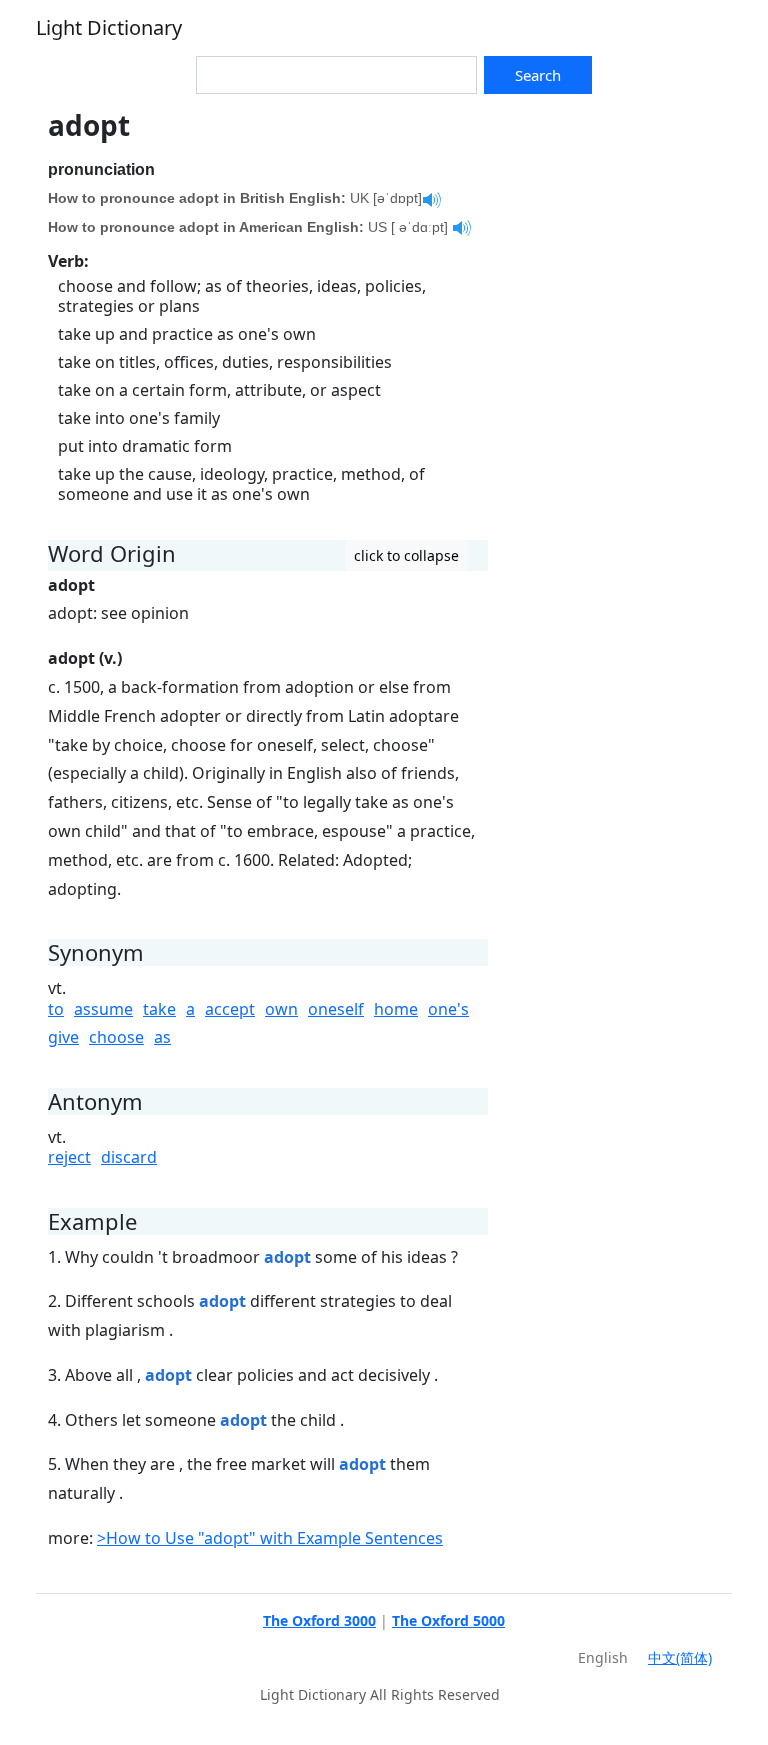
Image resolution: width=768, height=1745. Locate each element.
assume (103, 1009)
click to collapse (406, 555)
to (56, 1009)
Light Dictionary (109, 27)
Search (538, 75)
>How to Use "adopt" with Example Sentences (270, 1538)
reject (69, 1157)
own (281, 1009)
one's (448, 1009)
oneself (336, 1009)
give (63, 1037)
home (396, 1009)
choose (116, 1037)
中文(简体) (680, 1657)
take (159, 1009)
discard (129, 1157)
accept (230, 1009)
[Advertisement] (616, 209)
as (162, 1037)
